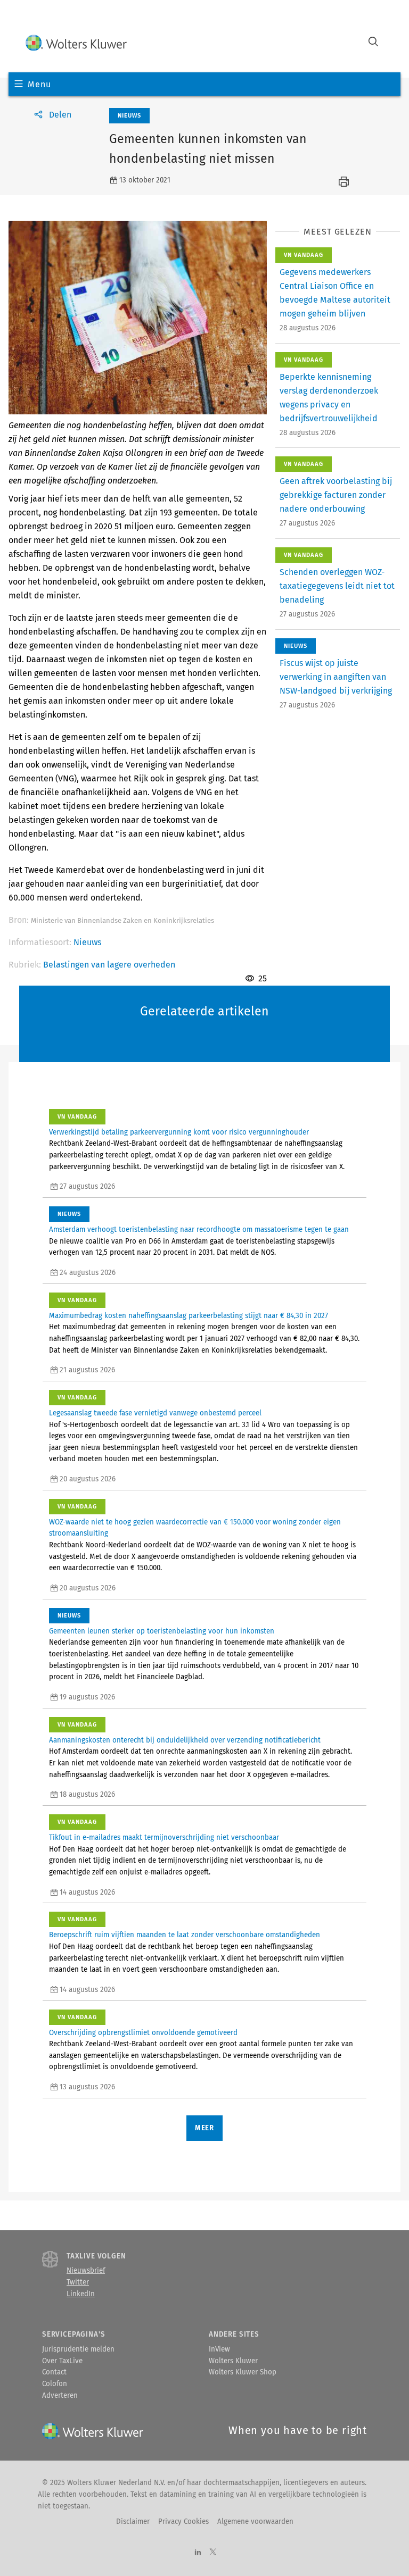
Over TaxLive (62, 2361)
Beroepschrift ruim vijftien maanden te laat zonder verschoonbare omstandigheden (185, 1935)
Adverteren (60, 2396)
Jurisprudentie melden (78, 2349)
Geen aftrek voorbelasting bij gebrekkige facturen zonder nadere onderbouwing (336, 495)
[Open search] (373, 43)
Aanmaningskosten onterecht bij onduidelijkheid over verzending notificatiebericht (185, 1740)
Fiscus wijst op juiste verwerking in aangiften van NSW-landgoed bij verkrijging (336, 677)
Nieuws (87, 942)
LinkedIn (81, 2294)
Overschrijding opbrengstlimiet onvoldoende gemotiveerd (143, 2033)
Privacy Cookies (183, 2522)
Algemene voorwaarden (255, 2522)
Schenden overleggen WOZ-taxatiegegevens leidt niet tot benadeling (337, 586)
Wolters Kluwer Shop (243, 2372)
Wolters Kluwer (233, 2361)
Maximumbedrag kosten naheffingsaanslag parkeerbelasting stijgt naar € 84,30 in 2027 (189, 1316)
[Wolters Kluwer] (76, 43)
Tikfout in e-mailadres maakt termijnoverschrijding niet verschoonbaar (164, 1838)
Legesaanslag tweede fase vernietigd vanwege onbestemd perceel (155, 1413)
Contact (54, 2372)
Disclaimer (133, 2522)
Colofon (55, 2384)
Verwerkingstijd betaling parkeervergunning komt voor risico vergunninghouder (179, 1132)
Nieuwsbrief (86, 2271)
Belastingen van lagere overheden (109, 965)
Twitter (78, 2282)
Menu (39, 84)
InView (219, 2349)
